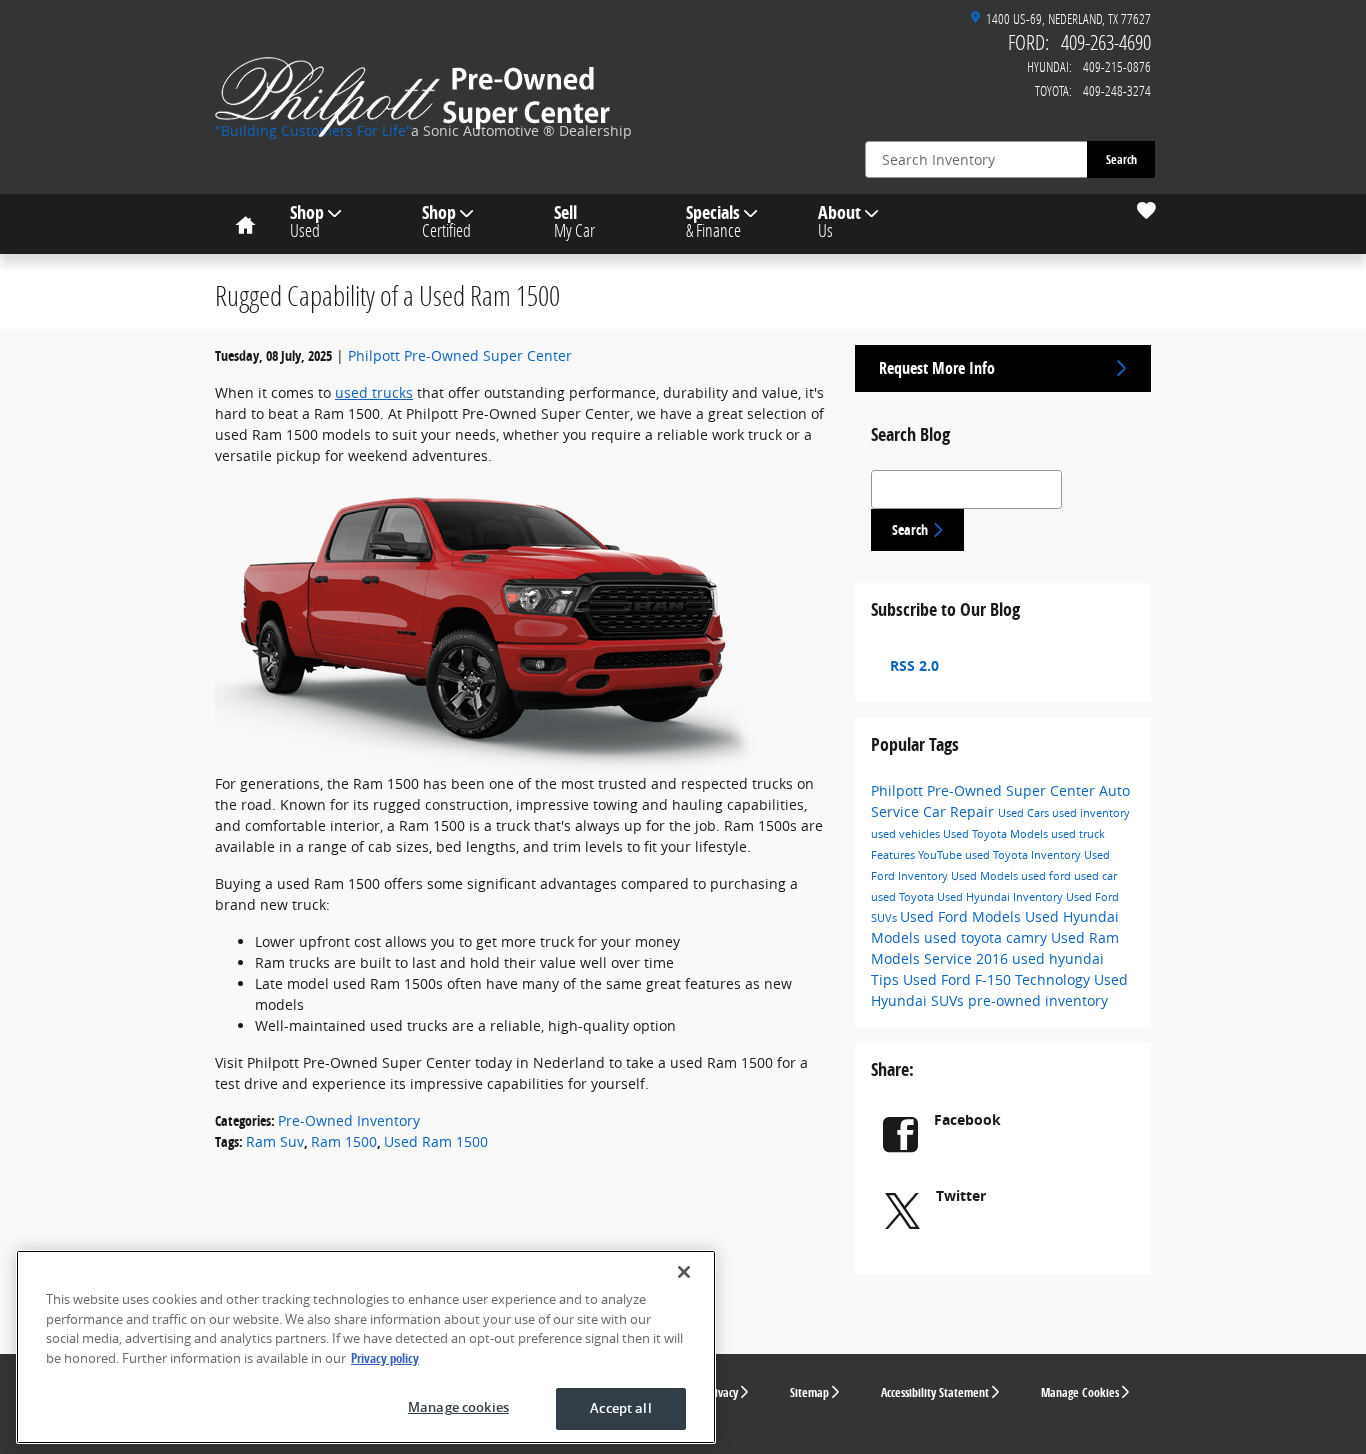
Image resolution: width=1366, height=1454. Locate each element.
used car (1095, 876)
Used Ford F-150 (959, 979)
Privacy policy (385, 1358)
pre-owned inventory (1038, 1000)
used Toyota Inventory (1024, 855)
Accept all (620, 1408)
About (839, 221)
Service (950, 958)
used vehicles (907, 834)
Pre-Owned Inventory (349, 1120)
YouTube (941, 855)
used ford (1047, 876)
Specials (713, 221)
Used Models (986, 876)
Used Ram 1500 (436, 1141)
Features (894, 855)
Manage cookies (458, 1407)
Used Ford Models (962, 916)
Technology (1054, 979)
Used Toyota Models (997, 834)
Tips (887, 979)
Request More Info (937, 368)
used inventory (1091, 813)
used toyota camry (987, 937)
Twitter (961, 1195)
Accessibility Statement (935, 1392)
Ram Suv (275, 1141)
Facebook (967, 1119)
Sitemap (809, 1392)
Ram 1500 (344, 1141)
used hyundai (1058, 958)
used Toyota (904, 897)
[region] (366, 1347)
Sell (574, 221)
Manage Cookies (1080, 1392)
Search (1121, 159)
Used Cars (1025, 813)
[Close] (684, 1272)
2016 (994, 958)
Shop (307, 221)
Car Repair (960, 811)
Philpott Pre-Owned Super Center (460, 355)
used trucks (374, 392)
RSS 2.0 (912, 665)
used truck (1078, 834)
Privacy (721, 1392)
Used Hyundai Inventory (1001, 897)
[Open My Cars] (1141, 211)
